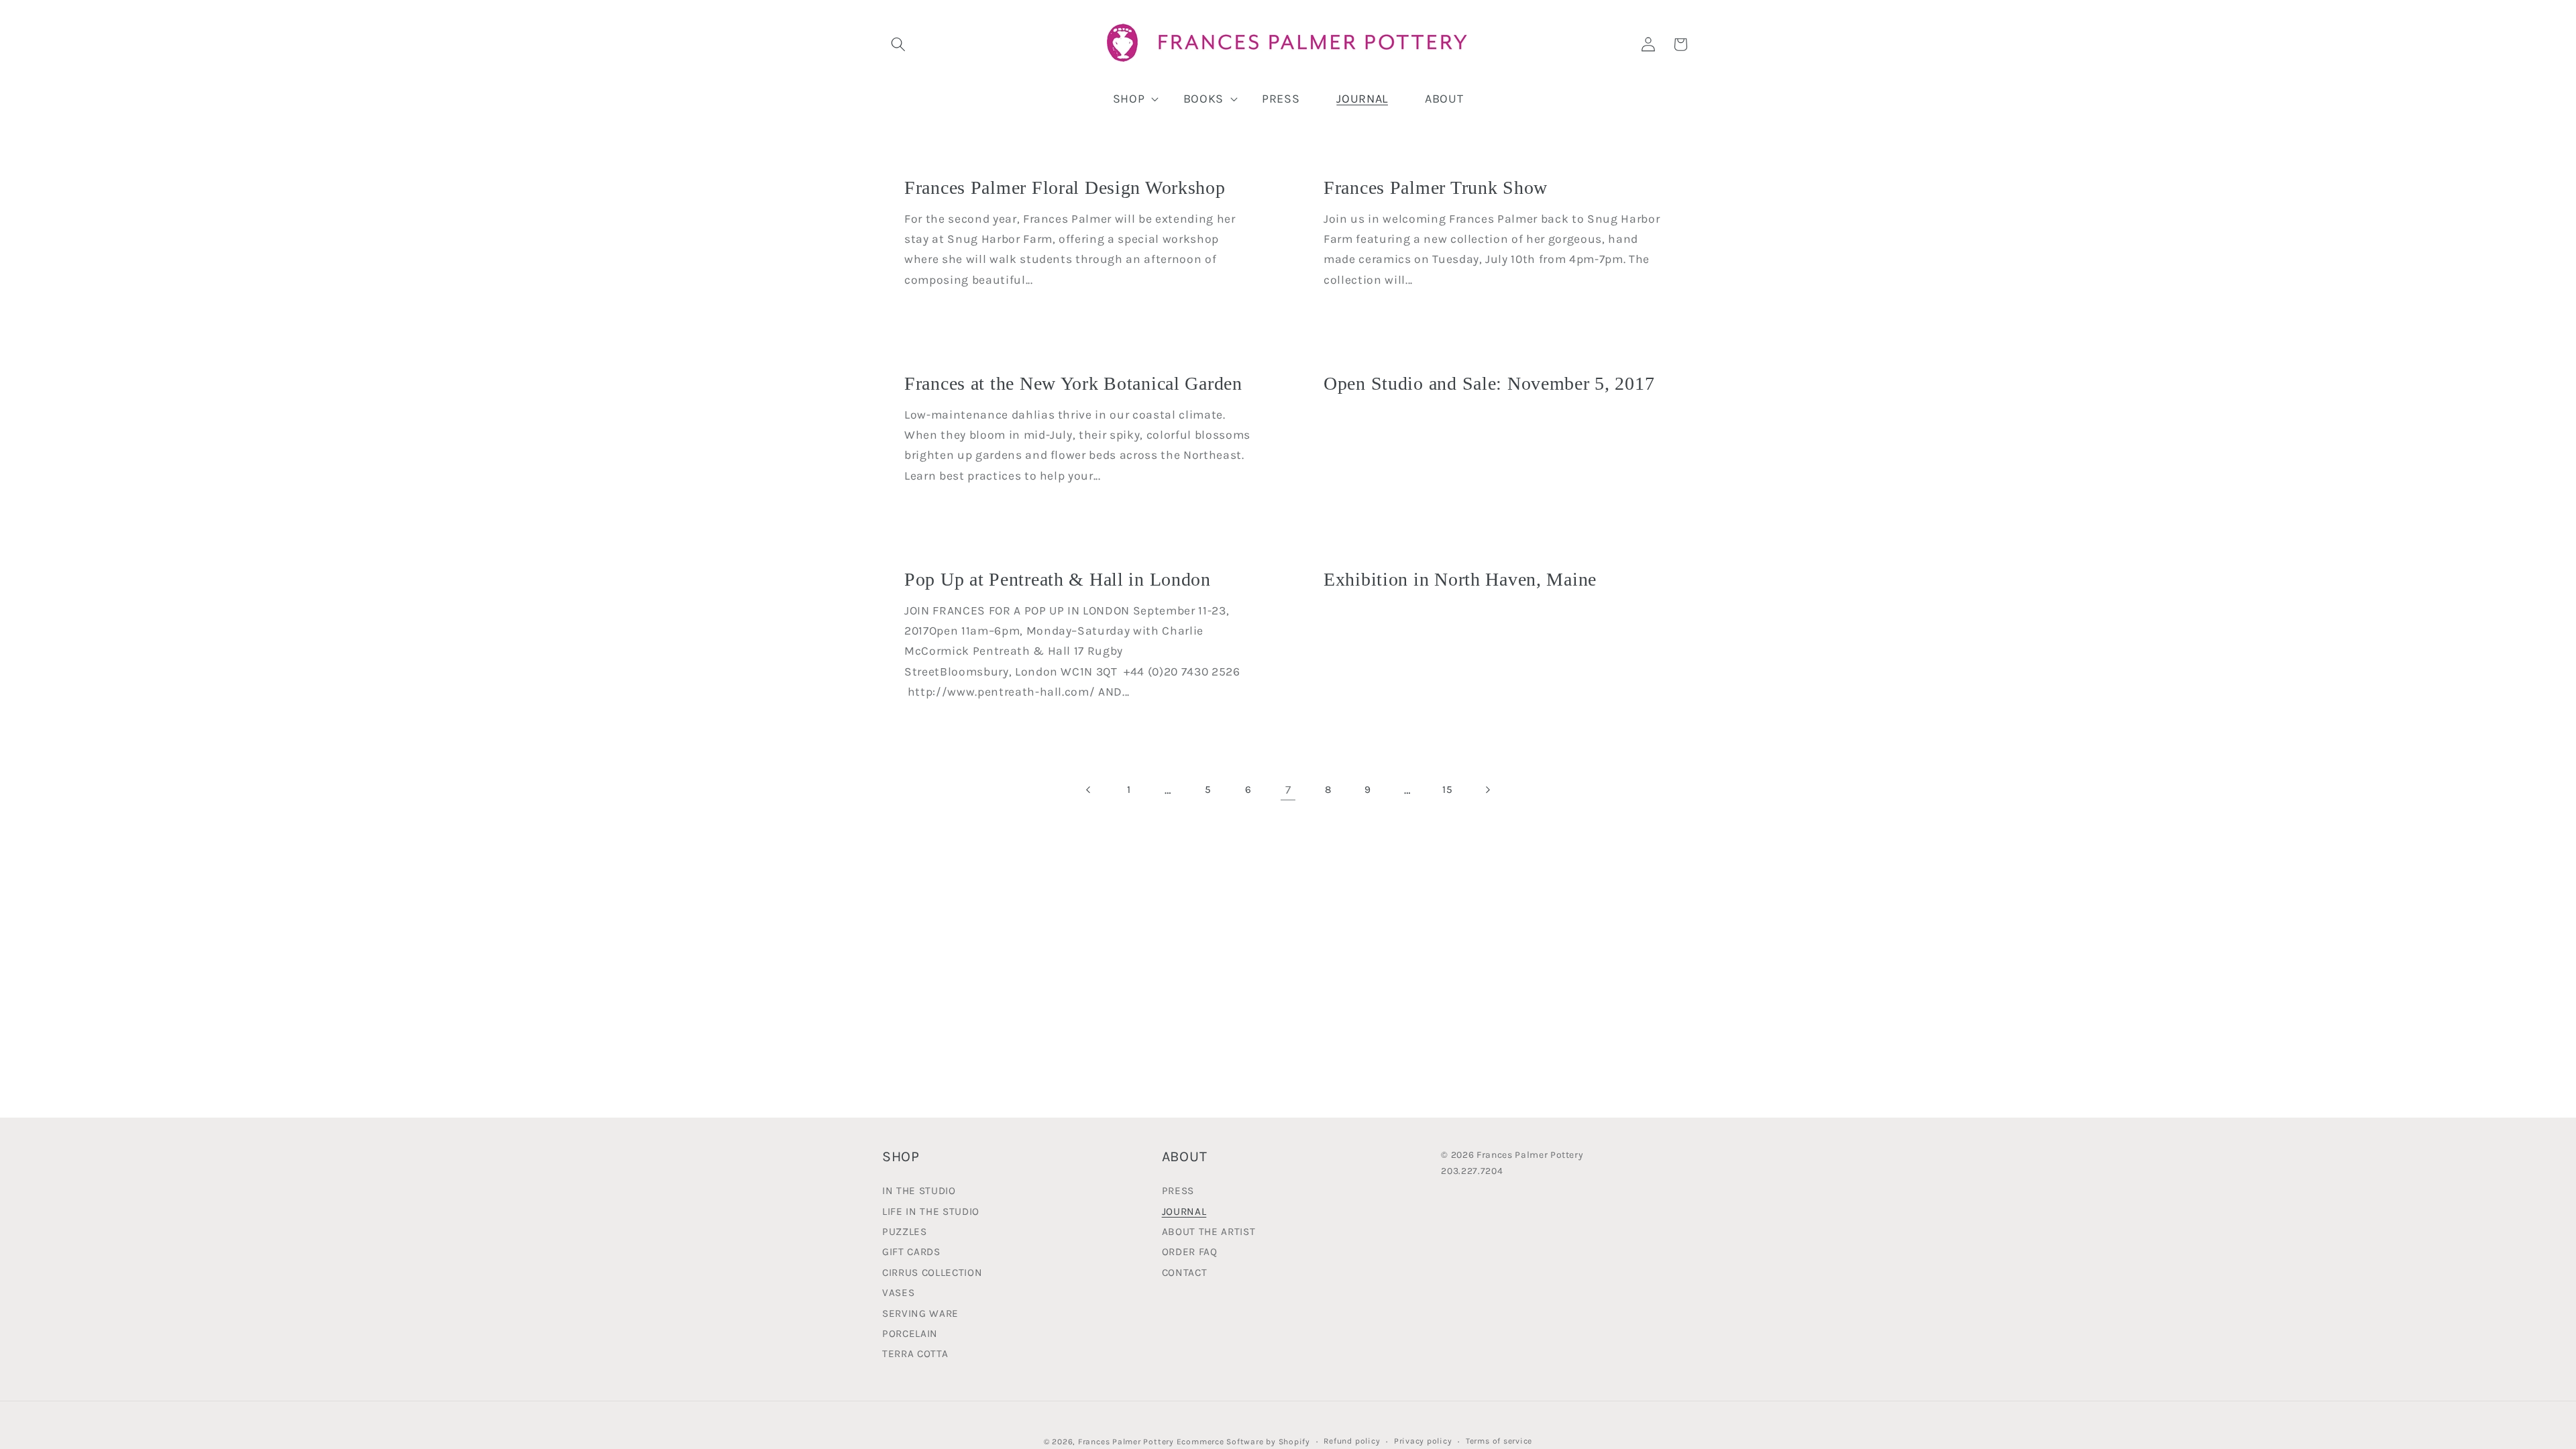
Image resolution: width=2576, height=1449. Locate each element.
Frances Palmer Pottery (1126, 1442)
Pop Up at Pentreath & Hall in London (1058, 579)
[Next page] (1487, 790)
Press (1178, 1192)
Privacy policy (1423, 1441)
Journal (1184, 1212)
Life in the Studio (931, 1212)
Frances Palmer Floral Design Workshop (1065, 187)
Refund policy (1352, 1441)
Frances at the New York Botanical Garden (1073, 383)
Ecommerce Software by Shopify (1243, 1442)
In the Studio (919, 1192)
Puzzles (905, 1232)
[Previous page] (1089, 790)
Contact (1185, 1273)
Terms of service (1499, 1441)
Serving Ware (920, 1313)
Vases (898, 1293)
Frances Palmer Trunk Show (1436, 187)
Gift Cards (911, 1252)
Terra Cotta (915, 1354)
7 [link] (1288, 790)
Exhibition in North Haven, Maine (1460, 579)
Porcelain (910, 1334)
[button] (898, 44)
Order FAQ (1190, 1252)
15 (1447, 790)
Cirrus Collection (932, 1273)
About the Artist (1209, 1232)
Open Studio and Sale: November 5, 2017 (1489, 383)
